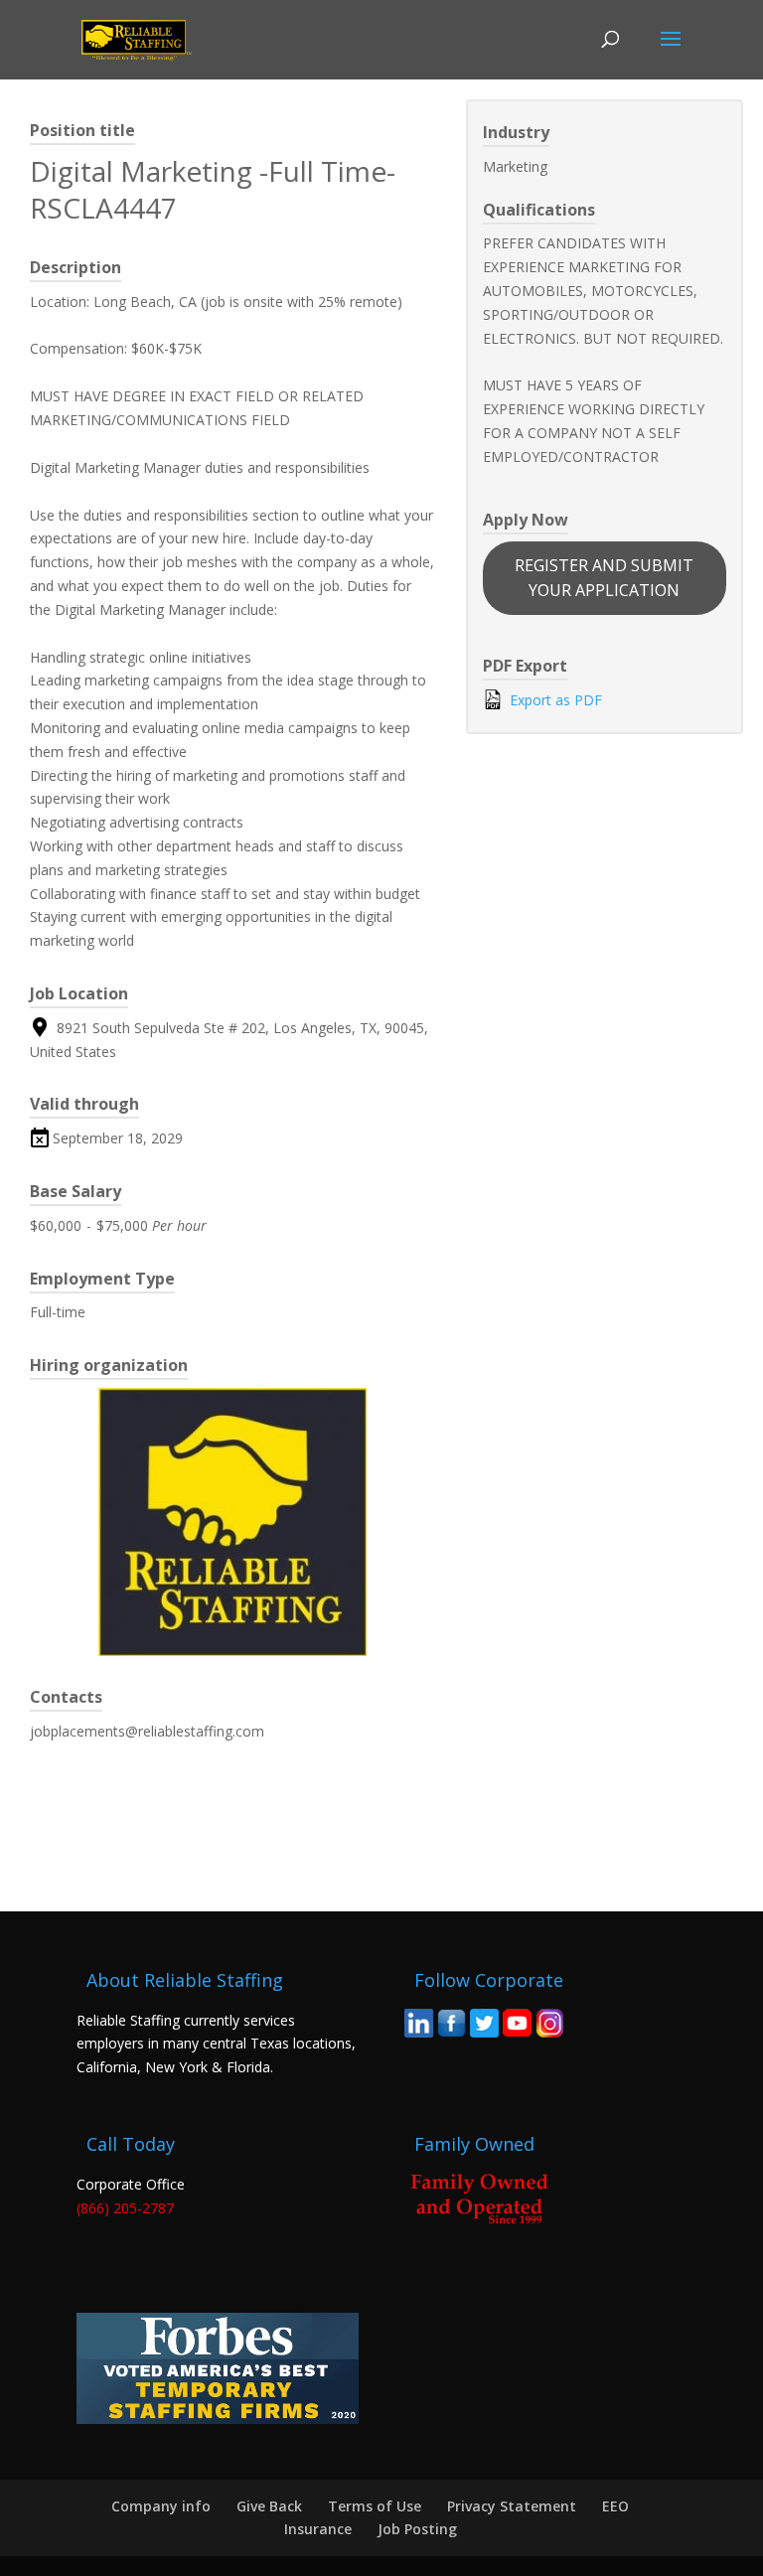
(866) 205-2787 (125, 2208)
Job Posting (417, 2529)
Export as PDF (554, 700)
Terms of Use (375, 2506)
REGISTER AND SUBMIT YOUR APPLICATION (604, 578)
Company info (161, 2506)
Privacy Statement (512, 2506)
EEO (615, 2506)
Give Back (269, 2506)
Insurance (318, 2529)
